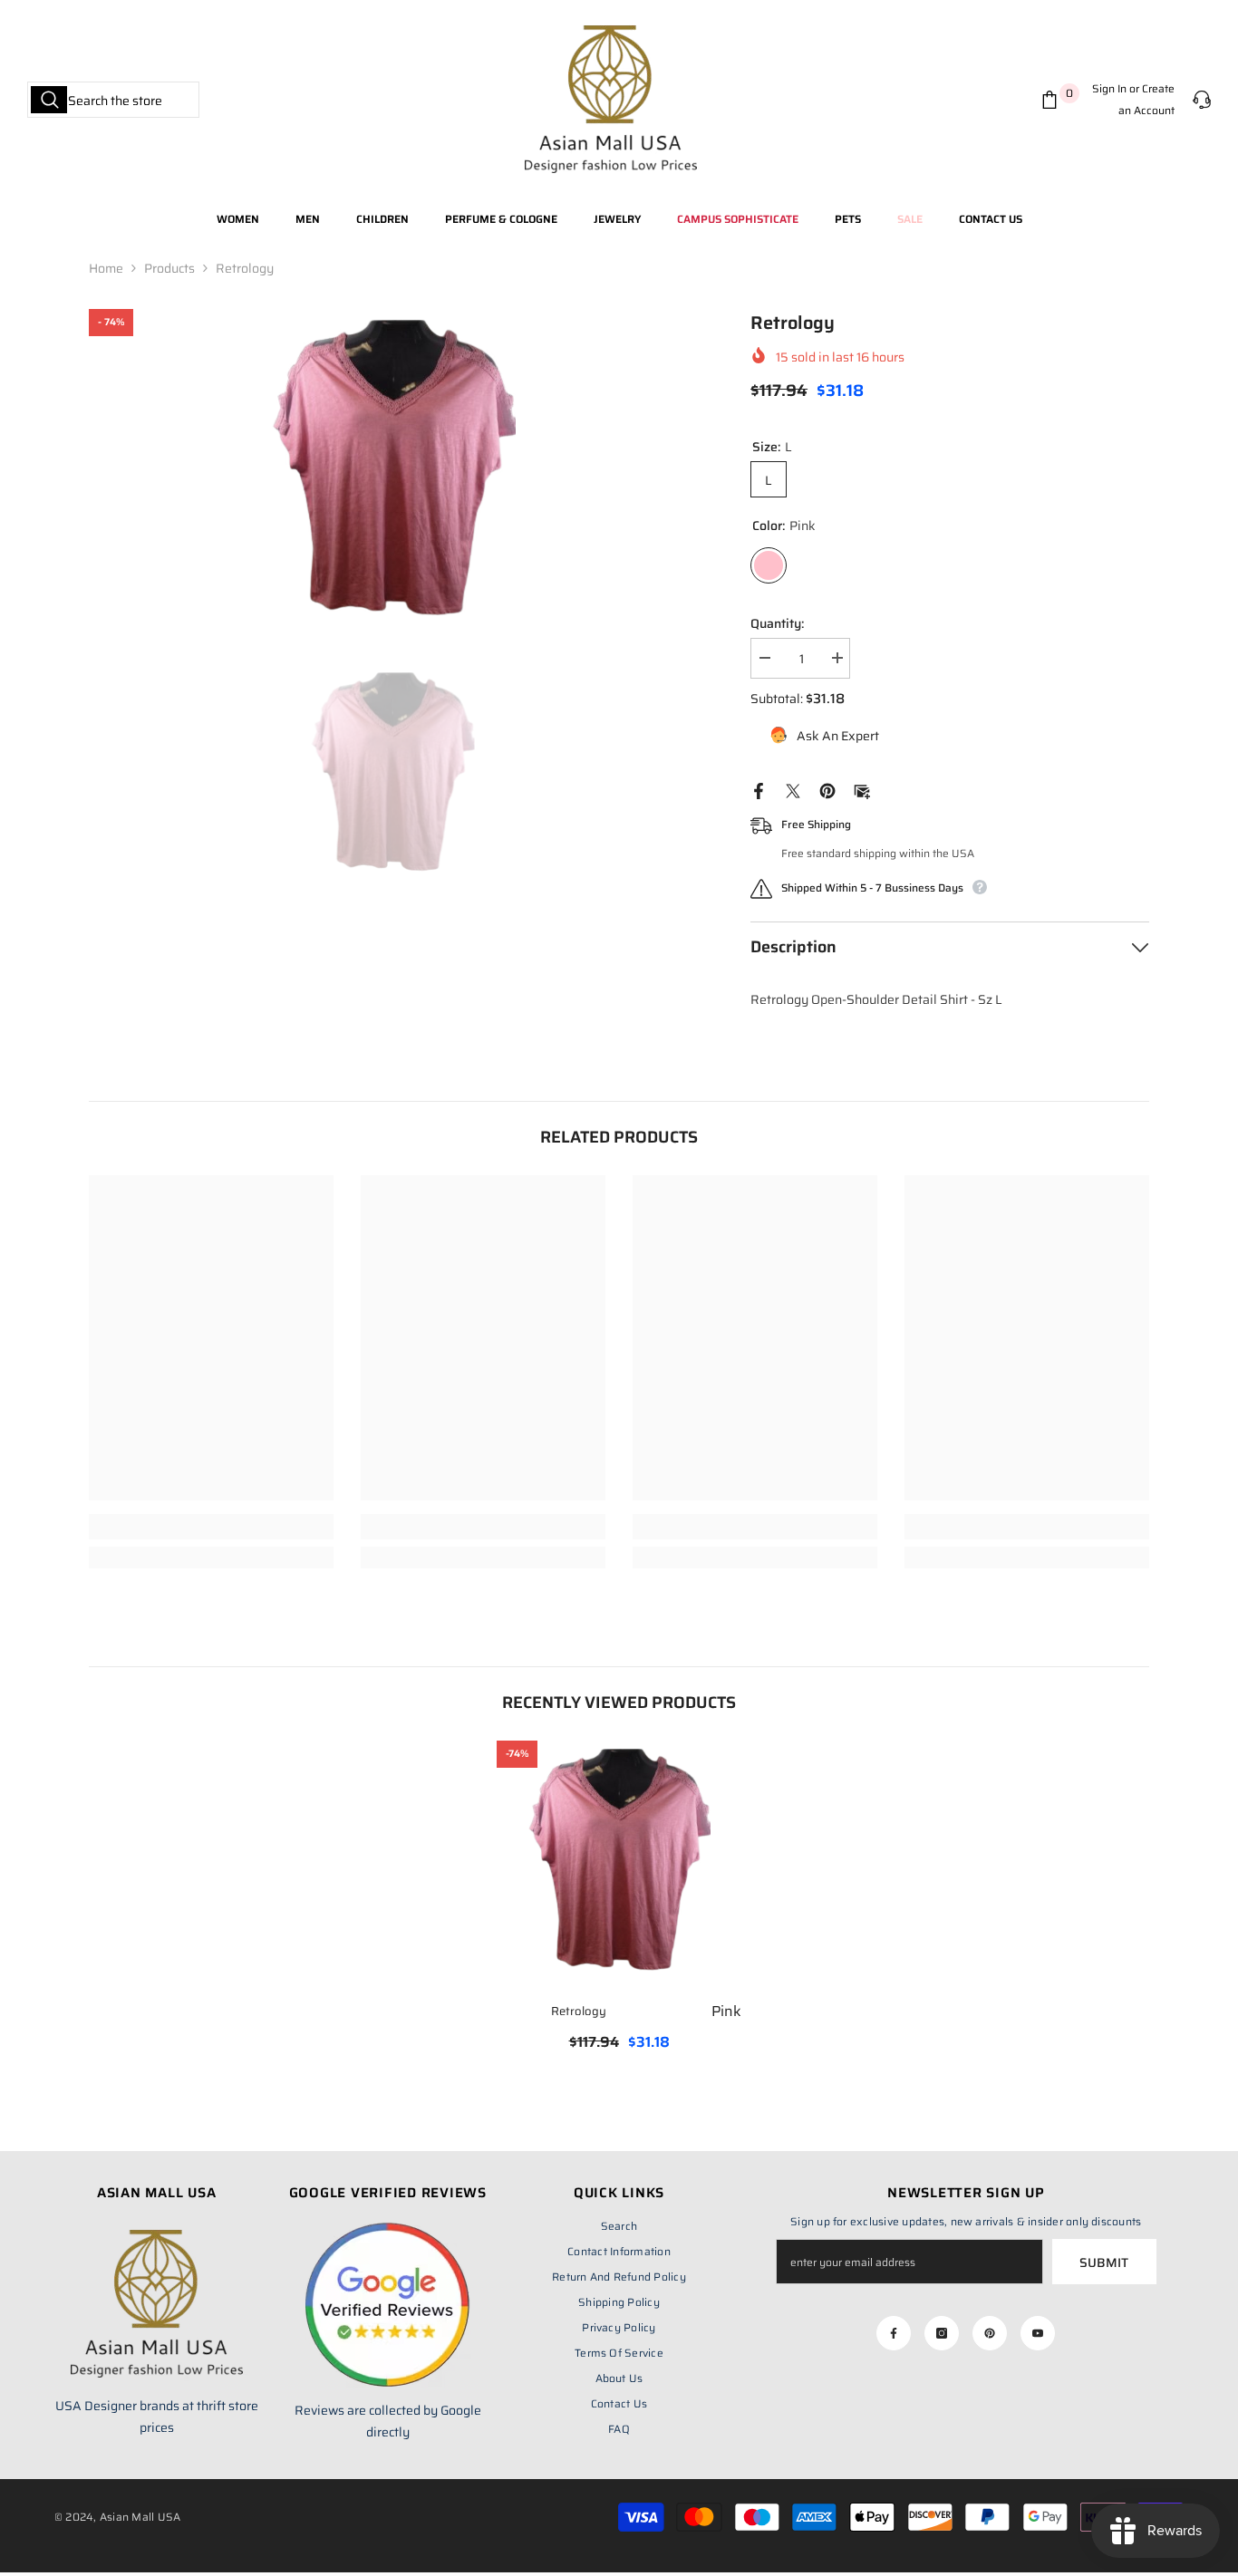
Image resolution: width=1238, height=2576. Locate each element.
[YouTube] (1038, 2333)
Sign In (1109, 88)
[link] (211, 1527)
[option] (393, 472)
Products (169, 268)
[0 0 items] (1053, 100)
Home (106, 268)
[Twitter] (793, 790)
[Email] (862, 790)
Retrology (646, 2011)
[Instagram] (942, 2333)
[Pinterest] (827, 790)
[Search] (113, 100)
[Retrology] (619, 1863)
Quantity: (777, 623)
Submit (1104, 2262)
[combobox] (113, 100)
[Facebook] (759, 790)
